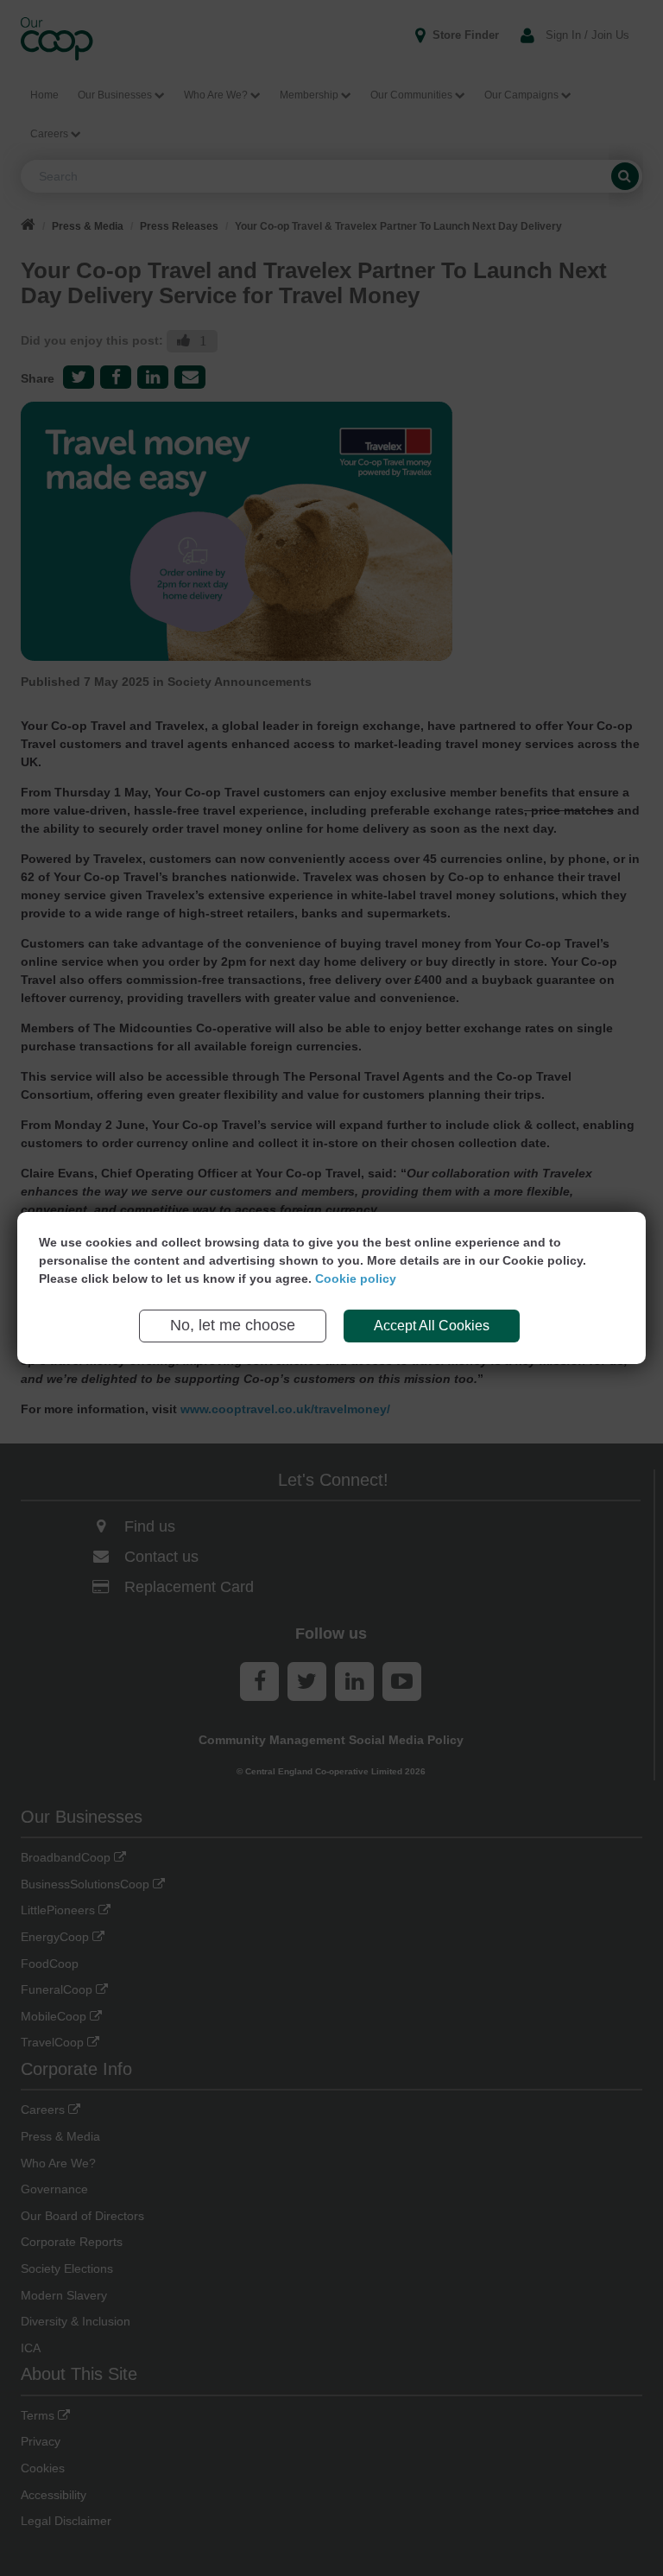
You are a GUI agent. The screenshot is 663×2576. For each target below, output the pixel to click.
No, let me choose (233, 1325)
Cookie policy (356, 1278)
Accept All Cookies (432, 1326)
